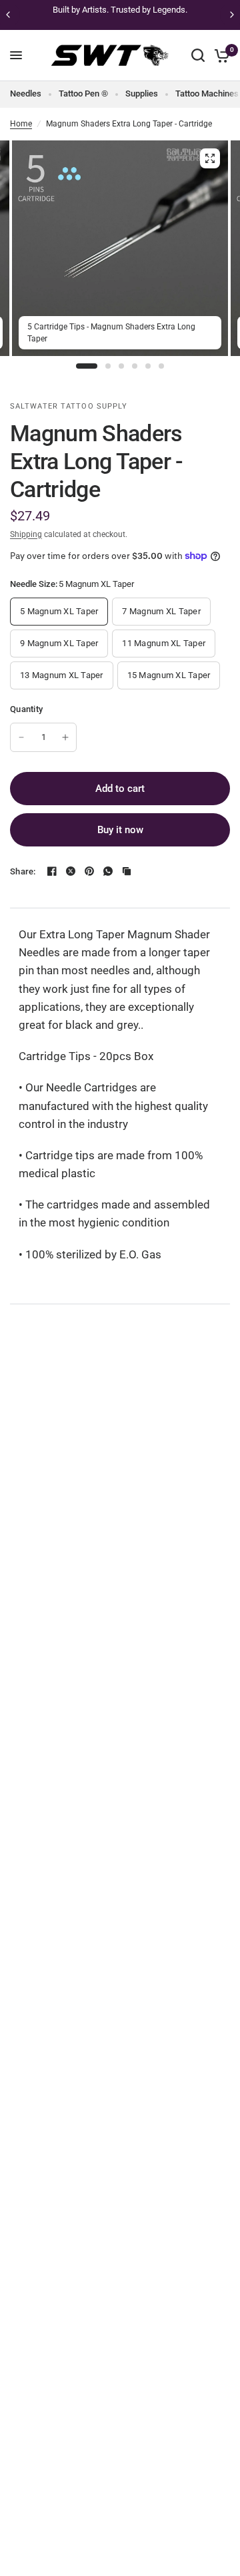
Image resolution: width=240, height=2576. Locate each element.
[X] (71, 871)
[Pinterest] (89, 871)
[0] (220, 56)
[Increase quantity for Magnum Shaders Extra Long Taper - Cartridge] (65, 737)
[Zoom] (210, 158)
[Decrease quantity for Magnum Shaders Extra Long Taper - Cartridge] (21, 737)
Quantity (26, 709)
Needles (26, 93)
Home (21, 124)
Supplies (142, 93)
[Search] (198, 56)
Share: (23, 871)
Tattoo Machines (207, 93)
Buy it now (120, 830)
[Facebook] (52, 871)
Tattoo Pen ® (83, 93)
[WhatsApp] (108, 871)
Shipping (26, 534)
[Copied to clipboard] (127, 871)
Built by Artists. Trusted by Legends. (120, 10)
